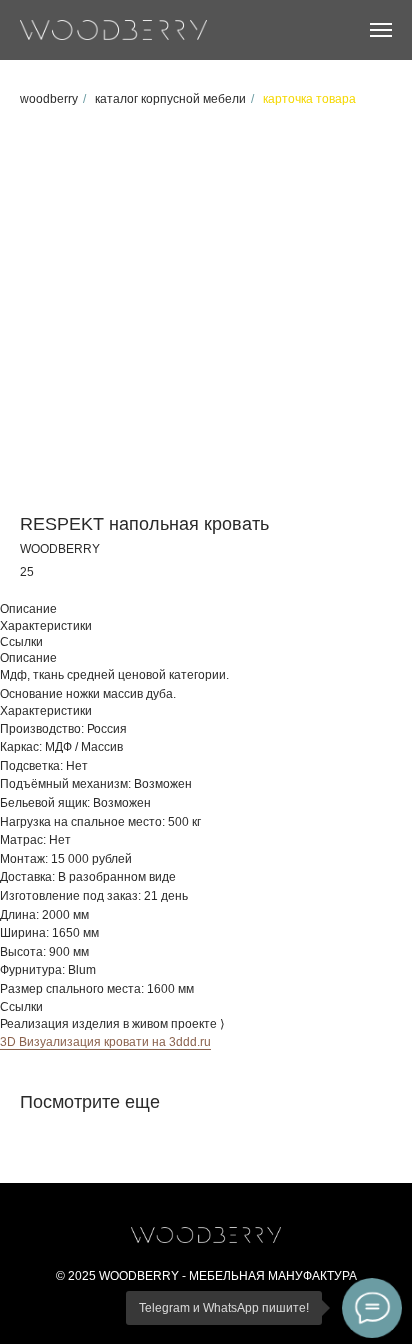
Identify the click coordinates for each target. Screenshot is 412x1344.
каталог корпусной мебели (170, 99)
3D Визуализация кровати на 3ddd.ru (105, 1042)
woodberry (49, 99)
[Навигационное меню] (381, 30)
